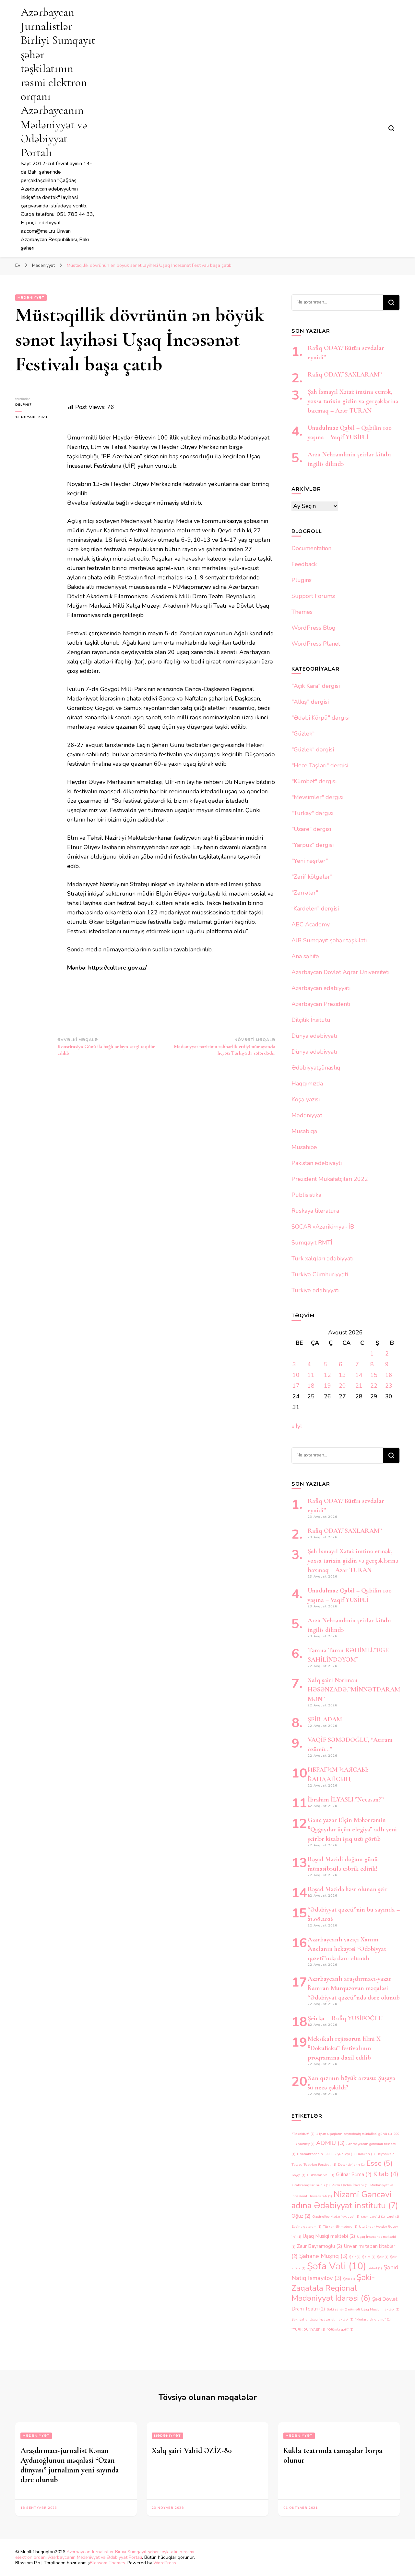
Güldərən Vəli (321, 2175)
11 (311, 1375)
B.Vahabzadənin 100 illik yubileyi (326, 2154)
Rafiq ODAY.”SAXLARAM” (345, 375)
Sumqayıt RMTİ (312, 1243)
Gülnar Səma (354, 2174)
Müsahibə (304, 1147)
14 (359, 1375)
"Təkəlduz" (303, 2134)
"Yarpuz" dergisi (313, 845)
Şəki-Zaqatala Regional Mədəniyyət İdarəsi (333, 2288)
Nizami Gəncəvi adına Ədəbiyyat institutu (345, 2200)
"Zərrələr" (305, 893)
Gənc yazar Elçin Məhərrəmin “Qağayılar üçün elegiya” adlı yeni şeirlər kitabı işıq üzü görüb (352, 1829)
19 (327, 1386)
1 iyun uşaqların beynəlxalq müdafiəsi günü (354, 2134)
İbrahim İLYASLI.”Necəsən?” (346, 1800)
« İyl (297, 1426)
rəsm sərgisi (373, 2217)
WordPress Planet (316, 644)
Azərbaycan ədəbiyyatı (321, 988)
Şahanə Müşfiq (323, 2256)
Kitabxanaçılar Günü (311, 2185)
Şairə (369, 2257)
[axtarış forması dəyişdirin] (391, 128)
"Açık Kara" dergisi (316, 686)
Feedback (304, 564)
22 (374, 1386)
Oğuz (301, 2216)
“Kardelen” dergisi (315, 909)
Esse (379, 2163)
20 (342, 1386)
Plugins (302, 580)
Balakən (366, 2154)
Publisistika (306, 1195)
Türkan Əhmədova (340, 2227)
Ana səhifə (305, 956)
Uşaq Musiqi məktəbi (329, 2236)
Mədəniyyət (31, 298)
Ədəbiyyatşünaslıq (316, 1068)
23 (389, 1386)
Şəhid (375, 2268)
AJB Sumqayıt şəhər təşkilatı (329, 940)
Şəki (349, 2279)
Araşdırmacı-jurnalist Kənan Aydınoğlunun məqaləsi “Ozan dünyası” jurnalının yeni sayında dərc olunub (70, 2465)
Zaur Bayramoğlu (320, 2246)
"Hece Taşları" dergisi (320, 765)
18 (311, 1386)
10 (296, 1375)
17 (296, 1386)
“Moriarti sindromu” (373, 2319)
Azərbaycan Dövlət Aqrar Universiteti (340, 972)
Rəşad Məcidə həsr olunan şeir (348, 1889)
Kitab (386, 2174)
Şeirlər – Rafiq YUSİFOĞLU (345, 2018)
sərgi (393, 2217)
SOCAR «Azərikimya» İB (323, 1227)
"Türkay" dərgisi (312, 813)
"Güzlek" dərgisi (313, 749)
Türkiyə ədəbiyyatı (315, 1290)
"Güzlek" (303, 734)
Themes (302, 612)
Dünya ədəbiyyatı (314, 1036)
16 (389, 1375)
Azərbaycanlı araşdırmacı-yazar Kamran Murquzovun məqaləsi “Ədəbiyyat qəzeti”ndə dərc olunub (354, 1988)
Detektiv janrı (351, 2165)
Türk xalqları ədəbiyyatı (322, 1258)
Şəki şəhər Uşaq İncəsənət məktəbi (322, 2319)
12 (327, 1375)
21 (359, 1386)
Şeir (383, 2257)
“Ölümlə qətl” (340, 2329)
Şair (355, 2257)
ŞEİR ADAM (325, 1719)
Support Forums (313, 596)
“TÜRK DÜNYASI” (308, 2329)
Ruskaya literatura (315, 1211)
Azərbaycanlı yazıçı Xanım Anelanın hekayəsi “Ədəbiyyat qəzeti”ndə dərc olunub (347, 1949)
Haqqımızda (307, 1084)
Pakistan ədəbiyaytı (317, 1163)
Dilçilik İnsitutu (311, 1020)
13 (342, 1375)
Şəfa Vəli (337, 2266)
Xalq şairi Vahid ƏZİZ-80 (192, 2451)
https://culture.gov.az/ (118, 968)
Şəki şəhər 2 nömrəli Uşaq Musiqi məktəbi (363, 2309)
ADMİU (330, 2143)
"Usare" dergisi (311, 829)
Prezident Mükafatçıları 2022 (330, 1179)
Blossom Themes (107, 2563)
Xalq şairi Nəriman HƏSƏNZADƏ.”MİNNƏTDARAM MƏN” (354, 1690)
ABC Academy (311, 924)
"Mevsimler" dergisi (317, 797)
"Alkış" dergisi (310, 702)
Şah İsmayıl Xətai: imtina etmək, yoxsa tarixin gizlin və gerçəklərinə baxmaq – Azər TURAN (353, 401)
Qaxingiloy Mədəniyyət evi (336, 2217)
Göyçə (298, 2175)
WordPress (165, 2563)
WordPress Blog (314, 628)
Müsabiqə (304, 1131)
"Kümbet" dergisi (314, 781)
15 (374, 1375)
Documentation (311, 548)
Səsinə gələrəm (306, 2227)
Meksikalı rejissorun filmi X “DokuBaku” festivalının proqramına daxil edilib (344, 2048)
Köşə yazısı (306, 1099)
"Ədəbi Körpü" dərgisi (320, 718)
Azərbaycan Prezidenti (321, 1004)
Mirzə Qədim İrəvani (350, 2185)
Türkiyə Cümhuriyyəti (320, 1274)
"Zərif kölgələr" (312, 877)
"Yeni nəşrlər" (310, 861)
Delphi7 (24, 405)
